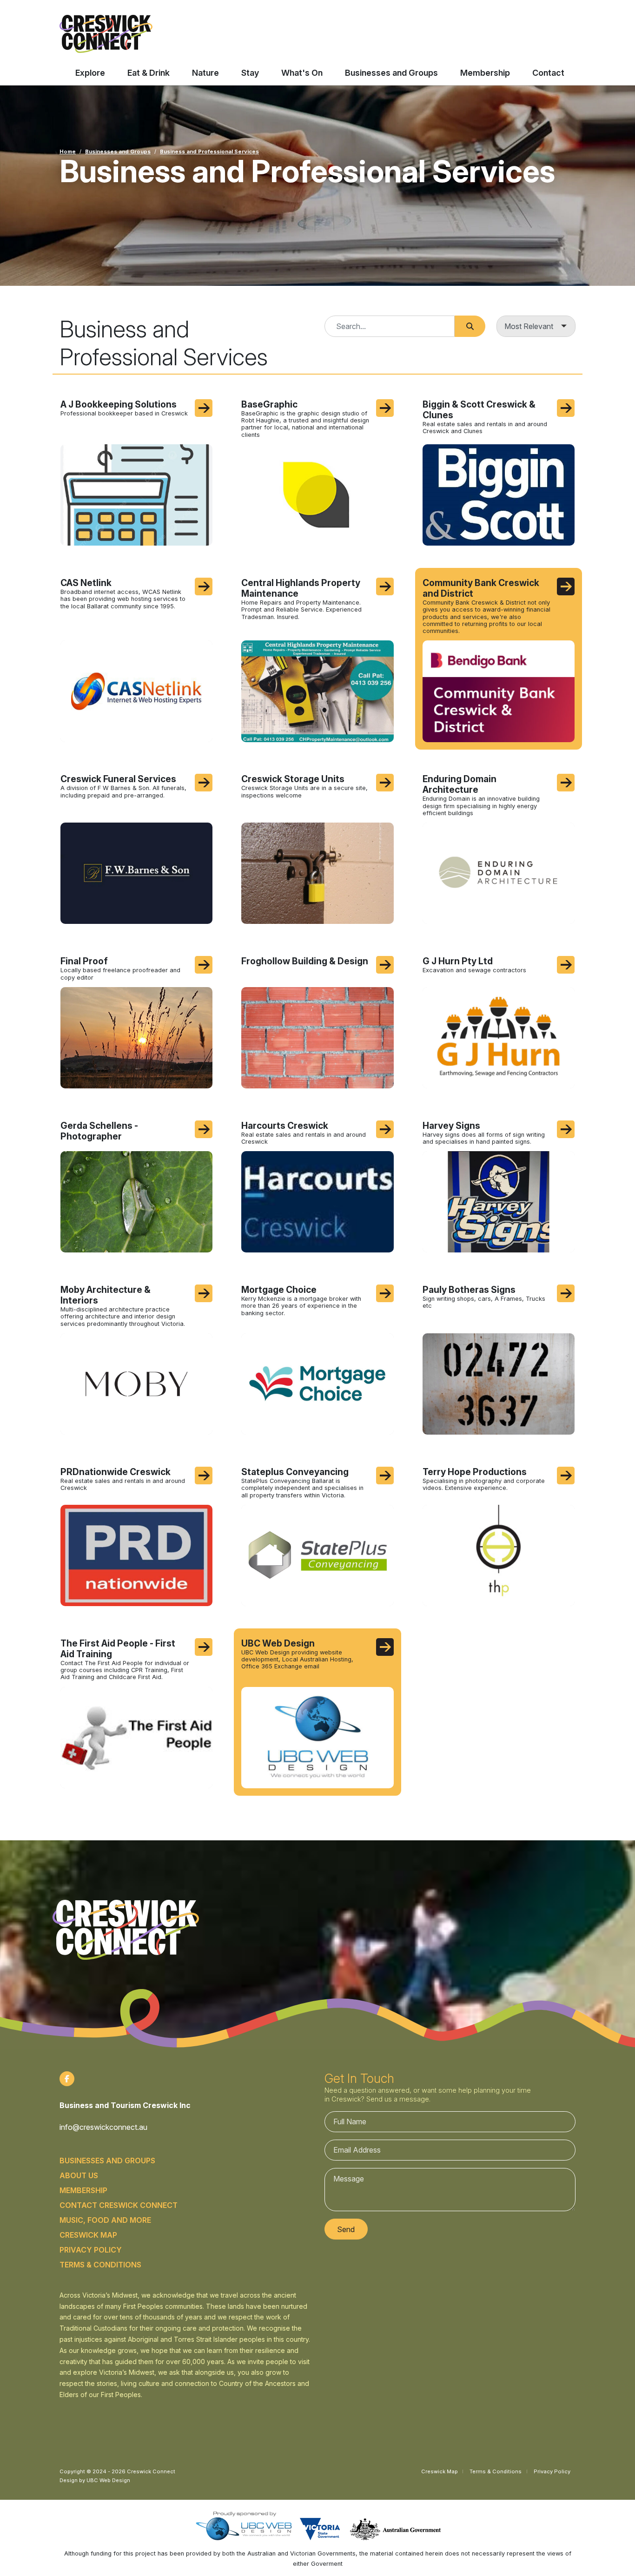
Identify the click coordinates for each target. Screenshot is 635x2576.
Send (346, 2229)
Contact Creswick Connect (119, 2205)
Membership (83, 2190)
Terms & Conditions (100, 2265)
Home (68, 152)
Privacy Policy (91, 2250)
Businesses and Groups (118, 152)
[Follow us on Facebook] (67, 2079)
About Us (79, 2175)
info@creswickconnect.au (103, 2127)
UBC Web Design (108, 2480)
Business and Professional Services (209, 152)
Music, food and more (105, 2220)
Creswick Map (88, 2235)
